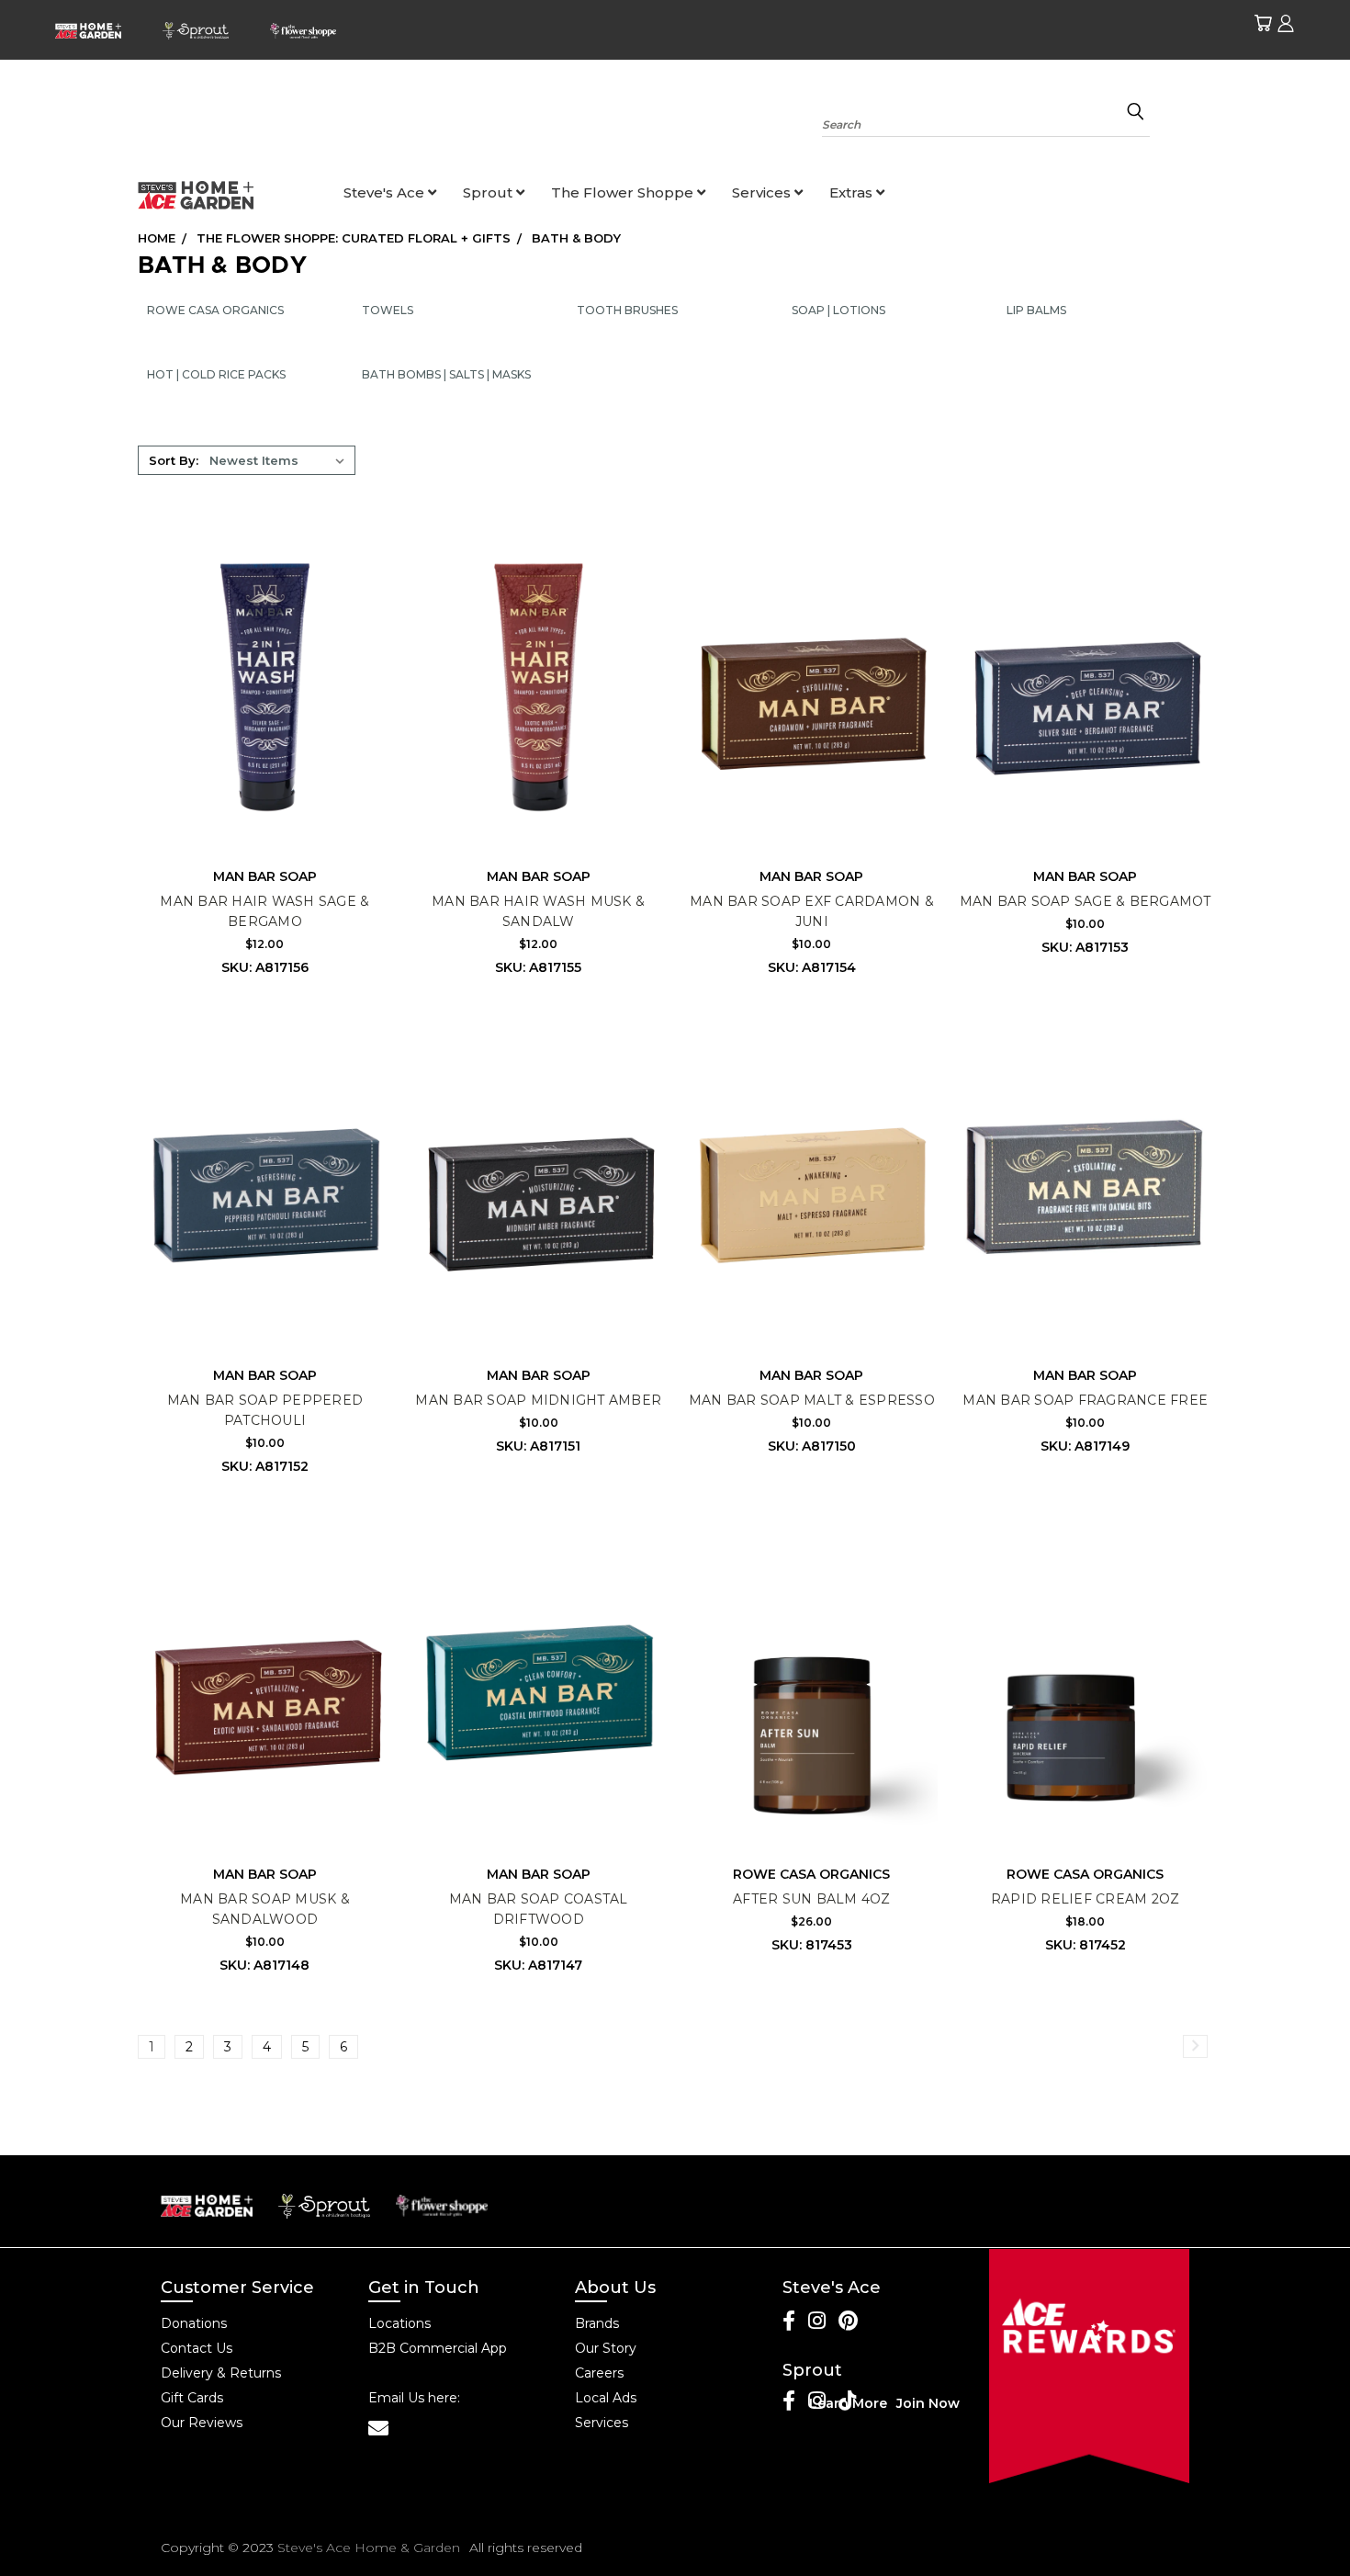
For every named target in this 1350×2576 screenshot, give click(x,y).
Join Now (928, 2403)
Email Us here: (414, 2398)
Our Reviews (202, 2423)
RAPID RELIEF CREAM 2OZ (1086, 1899)
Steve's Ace (386, 192)
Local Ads (606, 2398)
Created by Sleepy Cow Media (1084, 2548)
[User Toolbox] (1286, 23)
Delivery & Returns (221, 2373)
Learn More (848, 2403)
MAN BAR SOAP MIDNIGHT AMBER (538, 1400)
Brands (597, 2323)
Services (763, 192)
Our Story (606, 2348)
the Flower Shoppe (624, 192)
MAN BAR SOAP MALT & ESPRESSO (812, 1400)
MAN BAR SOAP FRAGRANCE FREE (1085, 1400)
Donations (194, 2323)
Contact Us (197, 2348)
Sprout (489, 192)
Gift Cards (192, 2398)
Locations (399, 2323)
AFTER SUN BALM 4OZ (812, 1899)
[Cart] (1263, 23)
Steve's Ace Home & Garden (369, 2548)
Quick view (264, 650)
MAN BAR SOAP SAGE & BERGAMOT (1086, 901)
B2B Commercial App (438, 2348)
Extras (853, 192)
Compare (259, 685)
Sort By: (174, 460)
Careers (599, 2373)
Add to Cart (264, 719)
